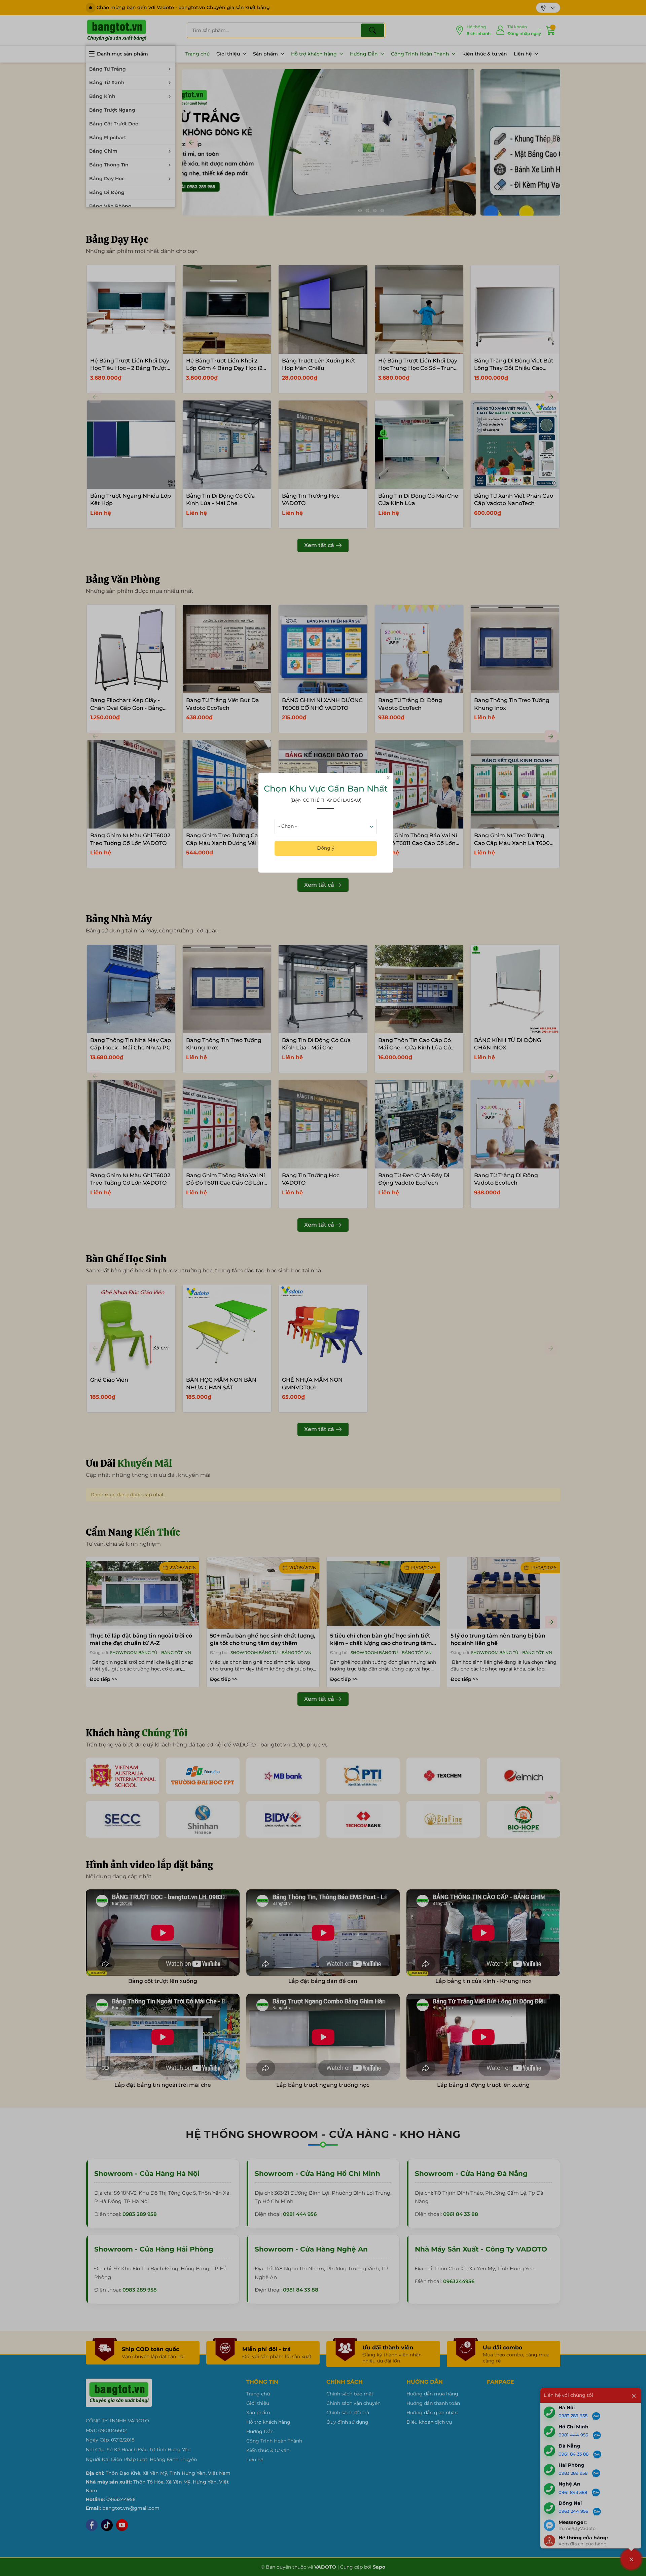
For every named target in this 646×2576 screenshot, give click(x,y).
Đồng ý (326, 848)
